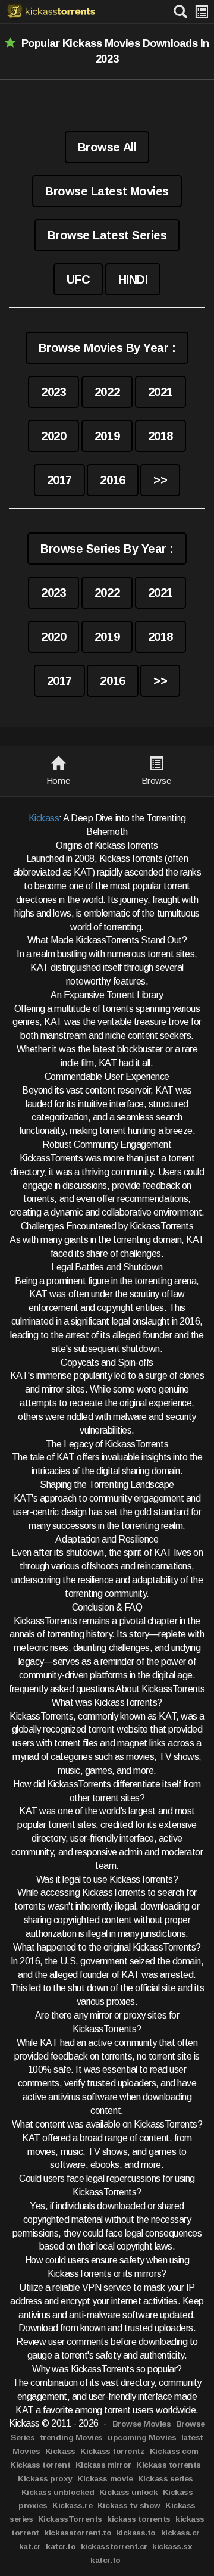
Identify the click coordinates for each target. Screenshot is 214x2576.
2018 (160, 436)
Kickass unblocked (58, 2492)
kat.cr (30, 2547)
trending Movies (71, 2438)
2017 (59, 480)
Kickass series (166, 2479)
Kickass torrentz (112, 2451)
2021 (160, 392)
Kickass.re (72, 2505)
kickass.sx (172, 2547)
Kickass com (174, 2451)
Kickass (44, 818)
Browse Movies (142, 2424)
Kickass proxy (45, 2479)
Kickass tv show (129, 2505)
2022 (107, 392)
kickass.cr (180, 2533)
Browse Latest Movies (107, 191)
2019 (107, 436)
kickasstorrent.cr (114, 2547)
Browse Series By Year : (107, 549)
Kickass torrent (40, 2465)
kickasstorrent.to (78, 2533)
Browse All (107, 147)
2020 (53, 436)
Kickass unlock (128, 2492)
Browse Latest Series (107, 235)
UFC (78, 279)
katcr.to (61, 2547)
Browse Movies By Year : (107, 348)
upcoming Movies (142, 2438)
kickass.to (136, 2533)
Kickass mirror (103, 2465)
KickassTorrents (70, 2519)
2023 (53, 392)
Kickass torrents (168, 2465)
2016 (112, 480)
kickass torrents (139, 2519)
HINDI (133, 279)
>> (160, 480)
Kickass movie (105, 2479)
